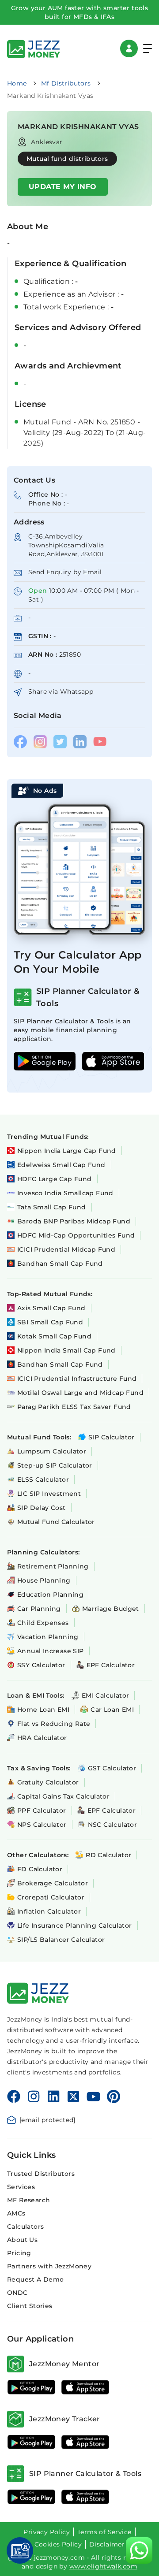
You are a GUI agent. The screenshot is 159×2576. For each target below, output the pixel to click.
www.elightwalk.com (103, 2566)
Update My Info (63, 187)
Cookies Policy (58, 2544)
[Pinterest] (114, 2096)
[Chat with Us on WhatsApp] (139, 2550)
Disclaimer (107, 2544)
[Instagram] (34, 2096)
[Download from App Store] (85, 2387)
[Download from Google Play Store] (31, 2387)
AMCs (16, 2213)
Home (17, 83)
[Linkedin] (53, 2096)
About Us (22, 2240)
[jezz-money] (34, 48)
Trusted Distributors (41, 2174)
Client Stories (30, 2306)
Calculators (25, 2227)
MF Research (28, 2200)
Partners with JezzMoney (49, 2266)
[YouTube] (93, 2096)
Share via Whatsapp (61, 691)
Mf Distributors (66, 83)
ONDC (17, 2293)
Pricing (19, 2253)
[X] (73, 2096)
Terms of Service (104, 2532)
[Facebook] (14, 2096)
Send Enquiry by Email (65, 572)
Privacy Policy (47, 2532)
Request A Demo (36, 2279)
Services (21, 2187)
